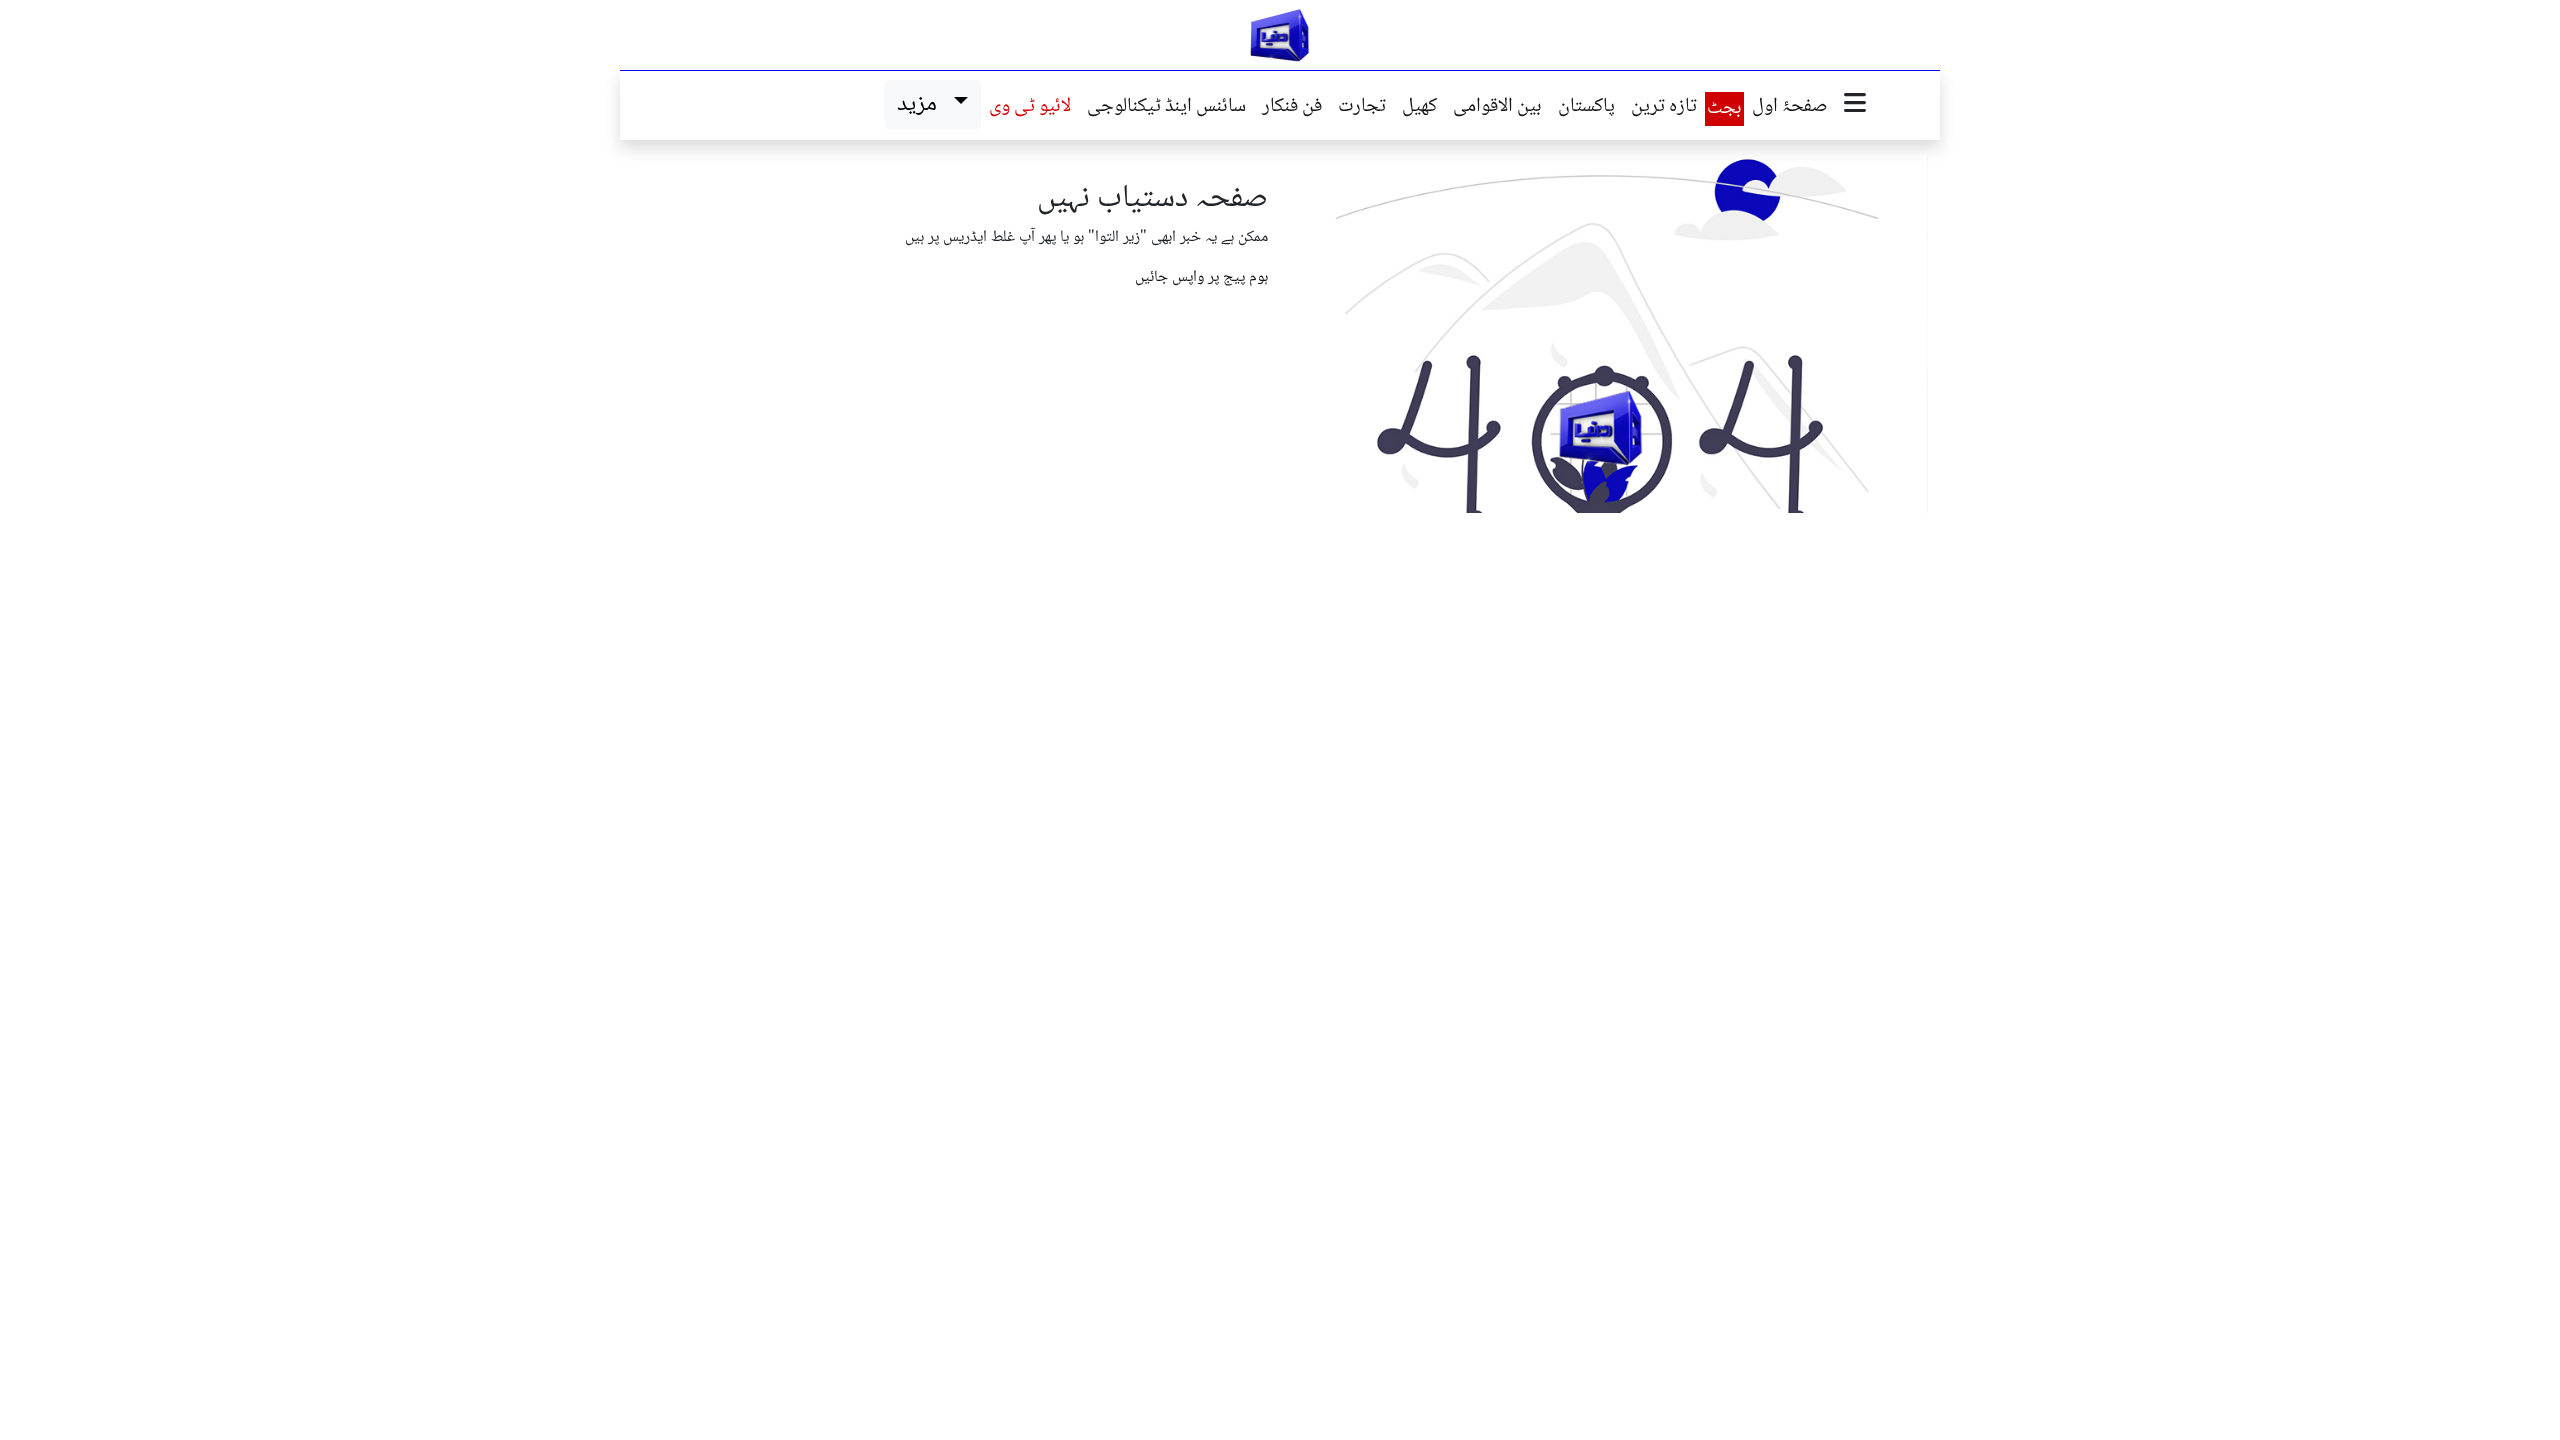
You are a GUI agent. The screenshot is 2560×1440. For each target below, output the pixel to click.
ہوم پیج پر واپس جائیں (1201, 277)
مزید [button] (921, 104)
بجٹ (1724, 109)
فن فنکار (1292, 108)
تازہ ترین (1664, 108)
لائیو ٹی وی (1030, 108)
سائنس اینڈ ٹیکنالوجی (1166, 108)
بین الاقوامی (1497, 108)
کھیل (1419, 108)
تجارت (1362, 108)
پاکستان (1586, 108)
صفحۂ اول (1790, 108)
